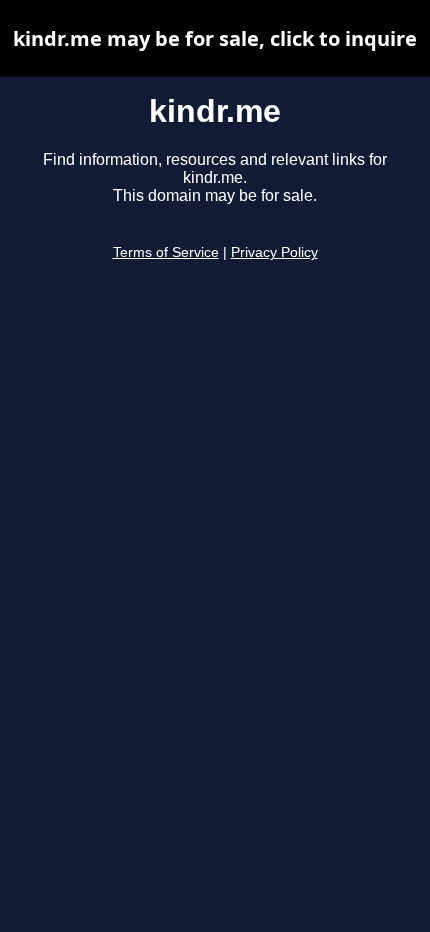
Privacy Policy (274, 252)
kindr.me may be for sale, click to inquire (215, 38)
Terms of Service (166, 252)
